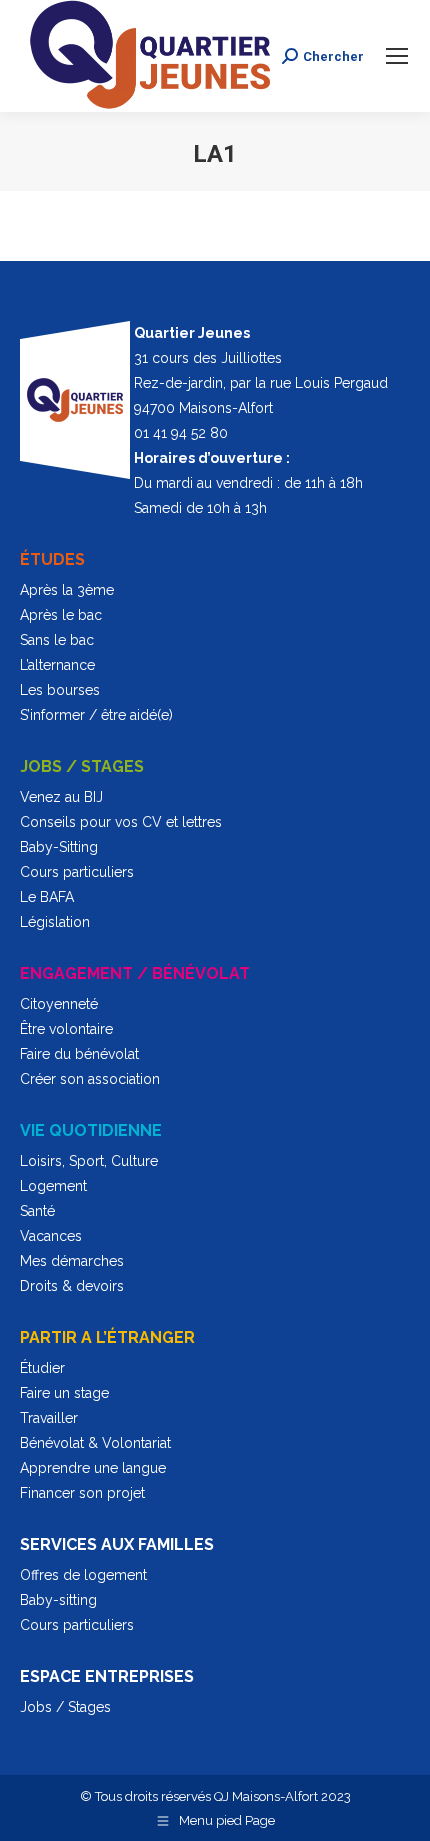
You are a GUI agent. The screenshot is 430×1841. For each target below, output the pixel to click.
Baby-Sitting (59, 847)
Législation (55, 922)
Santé (37, 1211)
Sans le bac (57, 640)
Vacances (51, 1236)
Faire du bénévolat (79, 1054)
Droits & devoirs (72, 1286)
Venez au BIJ (61, 797)
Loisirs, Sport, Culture (89, 1161)
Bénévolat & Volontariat (95, 1443)
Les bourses (60, 690)
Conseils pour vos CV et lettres (121, 822)
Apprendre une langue (93, 1468)
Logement (53, 1186)
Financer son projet (82, 1493)
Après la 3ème (67, 590)
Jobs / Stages (65, 1707)
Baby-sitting (58, 1600)
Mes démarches (72, 1261)
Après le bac (61, 615)
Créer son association (90, 1079)
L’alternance (57, 665)
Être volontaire (66, 1029)
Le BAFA (47, 897)
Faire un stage (64, 1393)
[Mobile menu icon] (397, 56)
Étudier (42, 1368)
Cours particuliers (77, 872)
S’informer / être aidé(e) (96, 715)
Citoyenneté (59, 1004)
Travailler (49, 1418)
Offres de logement (83, 1575)
